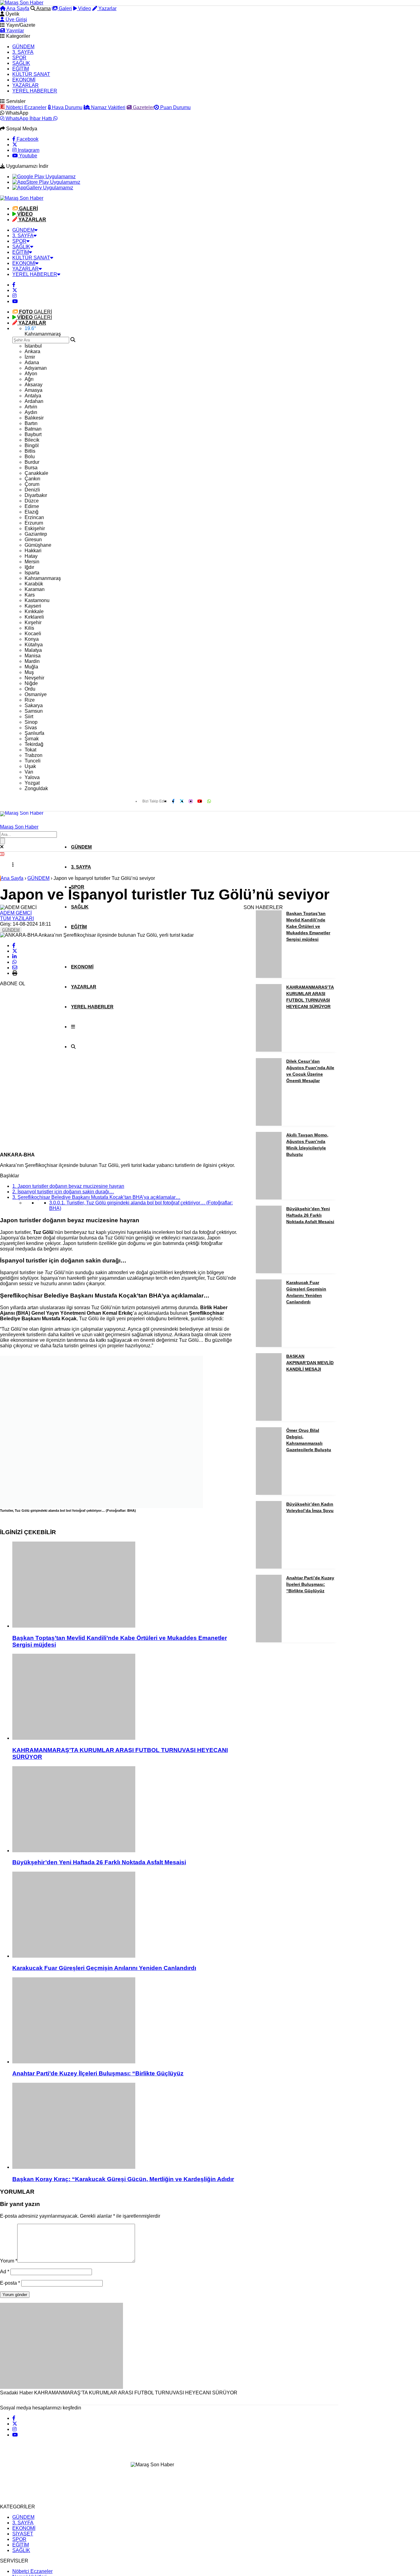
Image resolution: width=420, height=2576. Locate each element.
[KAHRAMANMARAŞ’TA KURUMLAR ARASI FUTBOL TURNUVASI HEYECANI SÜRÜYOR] (125, 1697)
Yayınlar (14, 31)
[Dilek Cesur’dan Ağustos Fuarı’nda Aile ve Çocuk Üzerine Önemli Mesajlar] (269, 1124)
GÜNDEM (23, 47)
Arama (43, 8)
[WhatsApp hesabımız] (209, 801)
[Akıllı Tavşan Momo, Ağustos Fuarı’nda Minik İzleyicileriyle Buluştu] (269, 1198)
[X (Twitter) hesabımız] (15, 145)
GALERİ (36, 312)
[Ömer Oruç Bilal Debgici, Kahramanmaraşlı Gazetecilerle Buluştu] (269, 1493)
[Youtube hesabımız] (15, 301)
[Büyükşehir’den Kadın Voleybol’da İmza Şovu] (269, 1567)
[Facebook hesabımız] (14, 285)
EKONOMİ (24, 80)
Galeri (65, 8)
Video (84, 8)
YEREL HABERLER (35, 91)
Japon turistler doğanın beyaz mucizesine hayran (68, 1186)
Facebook (27, 139)
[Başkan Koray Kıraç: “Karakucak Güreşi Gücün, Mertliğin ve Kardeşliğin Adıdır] (125, 2126)
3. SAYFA (23, 52)
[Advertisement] (46, 1055)
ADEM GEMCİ (16, 913)
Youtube (28, 156)
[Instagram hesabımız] (14, 296)
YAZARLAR (26, 85)
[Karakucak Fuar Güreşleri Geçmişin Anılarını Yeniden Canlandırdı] (125, 1915)
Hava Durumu (67, 107)
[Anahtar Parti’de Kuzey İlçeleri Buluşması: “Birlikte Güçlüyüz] (125, 2021)
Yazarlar (107, 8)
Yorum (9, 2261)
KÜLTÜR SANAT (31, 74)
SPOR (19, 58)
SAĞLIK (21, 63)
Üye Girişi (16, 20)
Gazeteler (143, 107)
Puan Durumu (175, 107)
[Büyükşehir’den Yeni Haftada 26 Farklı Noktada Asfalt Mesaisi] (125, 1810)
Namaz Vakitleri (108, 107)
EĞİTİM (21, 69)
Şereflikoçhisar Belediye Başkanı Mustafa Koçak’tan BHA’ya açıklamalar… (96, 1197)
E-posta (10, 2283)
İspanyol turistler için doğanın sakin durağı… (63, 1192)
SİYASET (23, 2534)
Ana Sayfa (17, 8)
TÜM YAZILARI (17, 918)
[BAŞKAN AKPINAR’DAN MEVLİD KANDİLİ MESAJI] (269, 1419)
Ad (5, 2272)
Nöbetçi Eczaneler (26, 107)
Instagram (28, 150)
